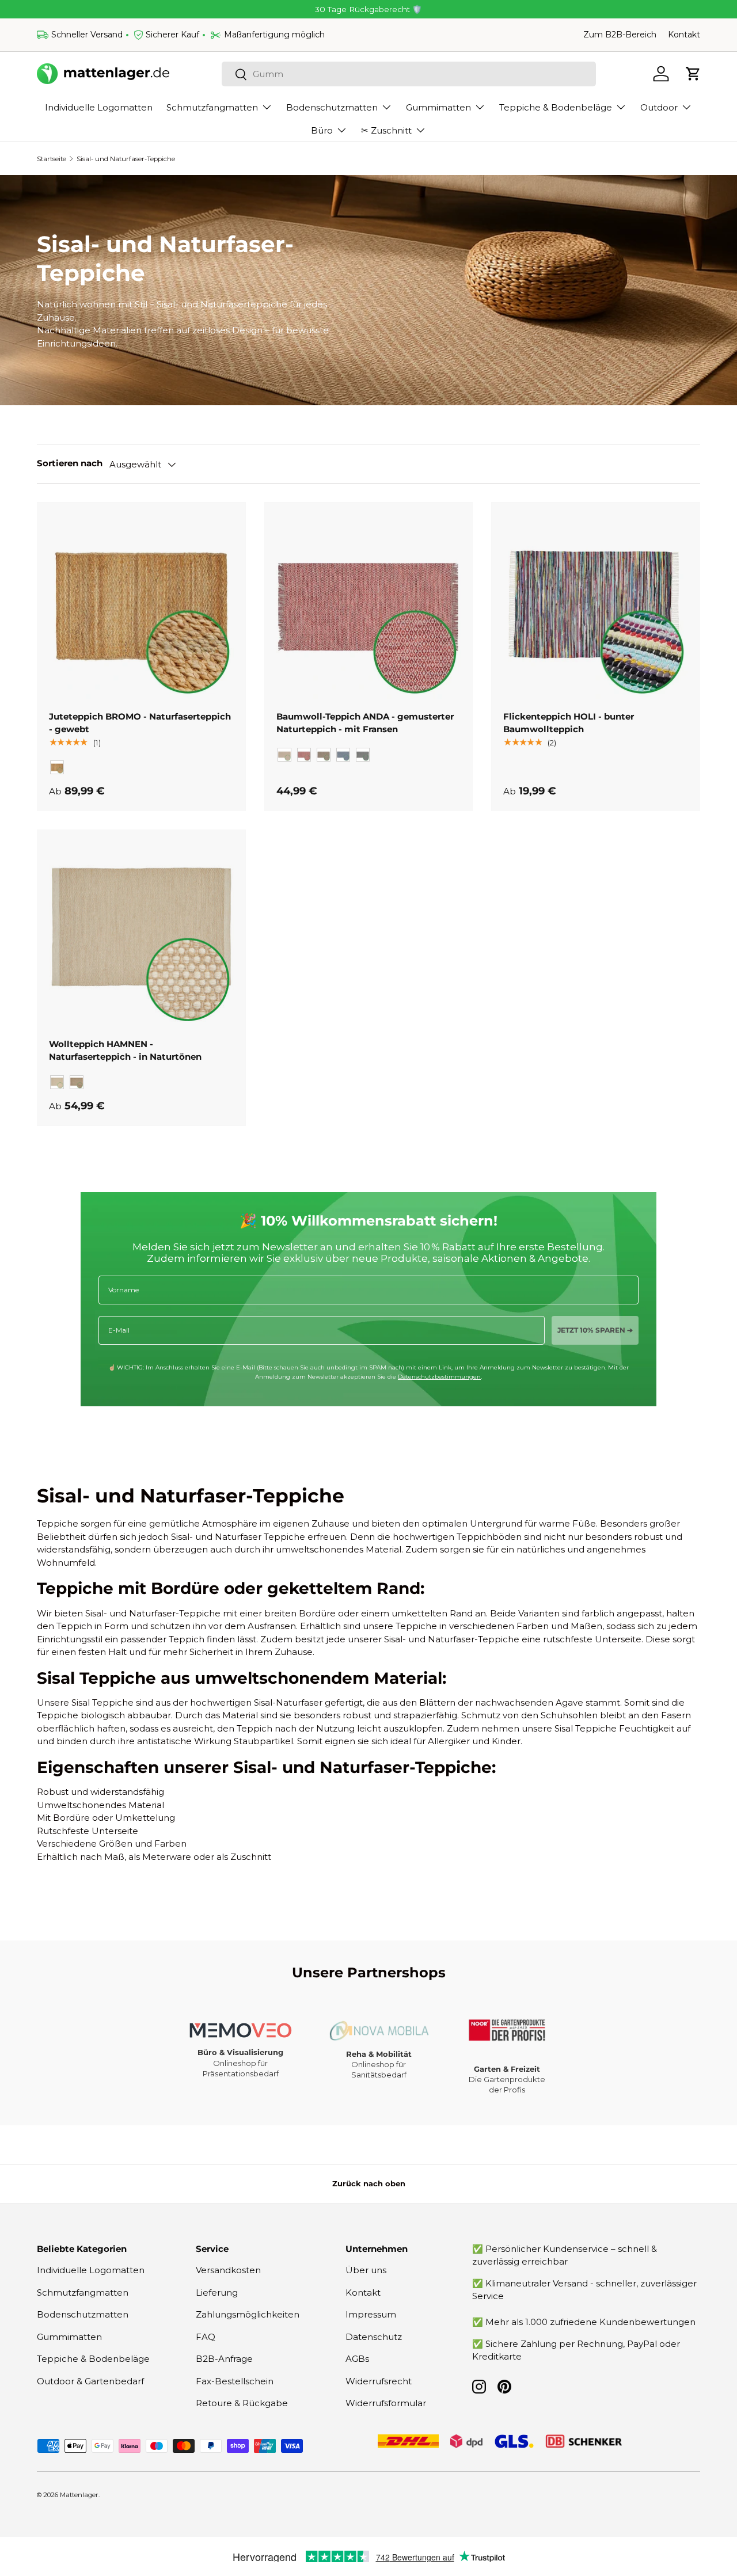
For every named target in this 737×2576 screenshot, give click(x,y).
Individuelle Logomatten (99, 107)
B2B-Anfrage (224, 2359)
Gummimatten (438, 107)
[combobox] (409, 74)
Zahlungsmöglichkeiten (248, 2314)
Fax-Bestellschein (235, 2381)
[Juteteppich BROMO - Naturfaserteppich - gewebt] (141, 606)
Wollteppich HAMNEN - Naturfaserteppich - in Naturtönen (125, 1051)
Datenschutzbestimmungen (439, 1377)
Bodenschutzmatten (332, 107)
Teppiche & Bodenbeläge (556, 107)
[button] (693, 74)
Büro (322, 130)
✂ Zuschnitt (386, 130)
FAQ (206, 2337)
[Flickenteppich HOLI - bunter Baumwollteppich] (596, 606)
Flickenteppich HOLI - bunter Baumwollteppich (569, 723)
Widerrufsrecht (379, 2381)
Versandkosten (228, 2270)
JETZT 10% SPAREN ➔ (595, 1330)
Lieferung (217, 2292)
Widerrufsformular (386, 2403)
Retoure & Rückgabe (242, 2403)
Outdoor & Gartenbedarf (90, 2381)
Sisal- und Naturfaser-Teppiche (126, 159)
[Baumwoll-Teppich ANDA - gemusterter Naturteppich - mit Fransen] (369, 606)
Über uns (366, 2270)
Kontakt (684, 35)
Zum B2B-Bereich (620, 35)
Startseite (52, 159)
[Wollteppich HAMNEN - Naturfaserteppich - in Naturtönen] (141, 934)
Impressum (371, 2314)
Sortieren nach (70, 463)
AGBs (357, 2359)
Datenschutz (374, 2337)
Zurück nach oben (369, 2183)
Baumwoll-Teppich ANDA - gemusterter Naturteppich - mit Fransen (365, 723)
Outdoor (659, 107)
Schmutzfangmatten (212, 107)
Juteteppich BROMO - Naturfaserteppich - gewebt (140, 723)
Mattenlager (79, 2495)
